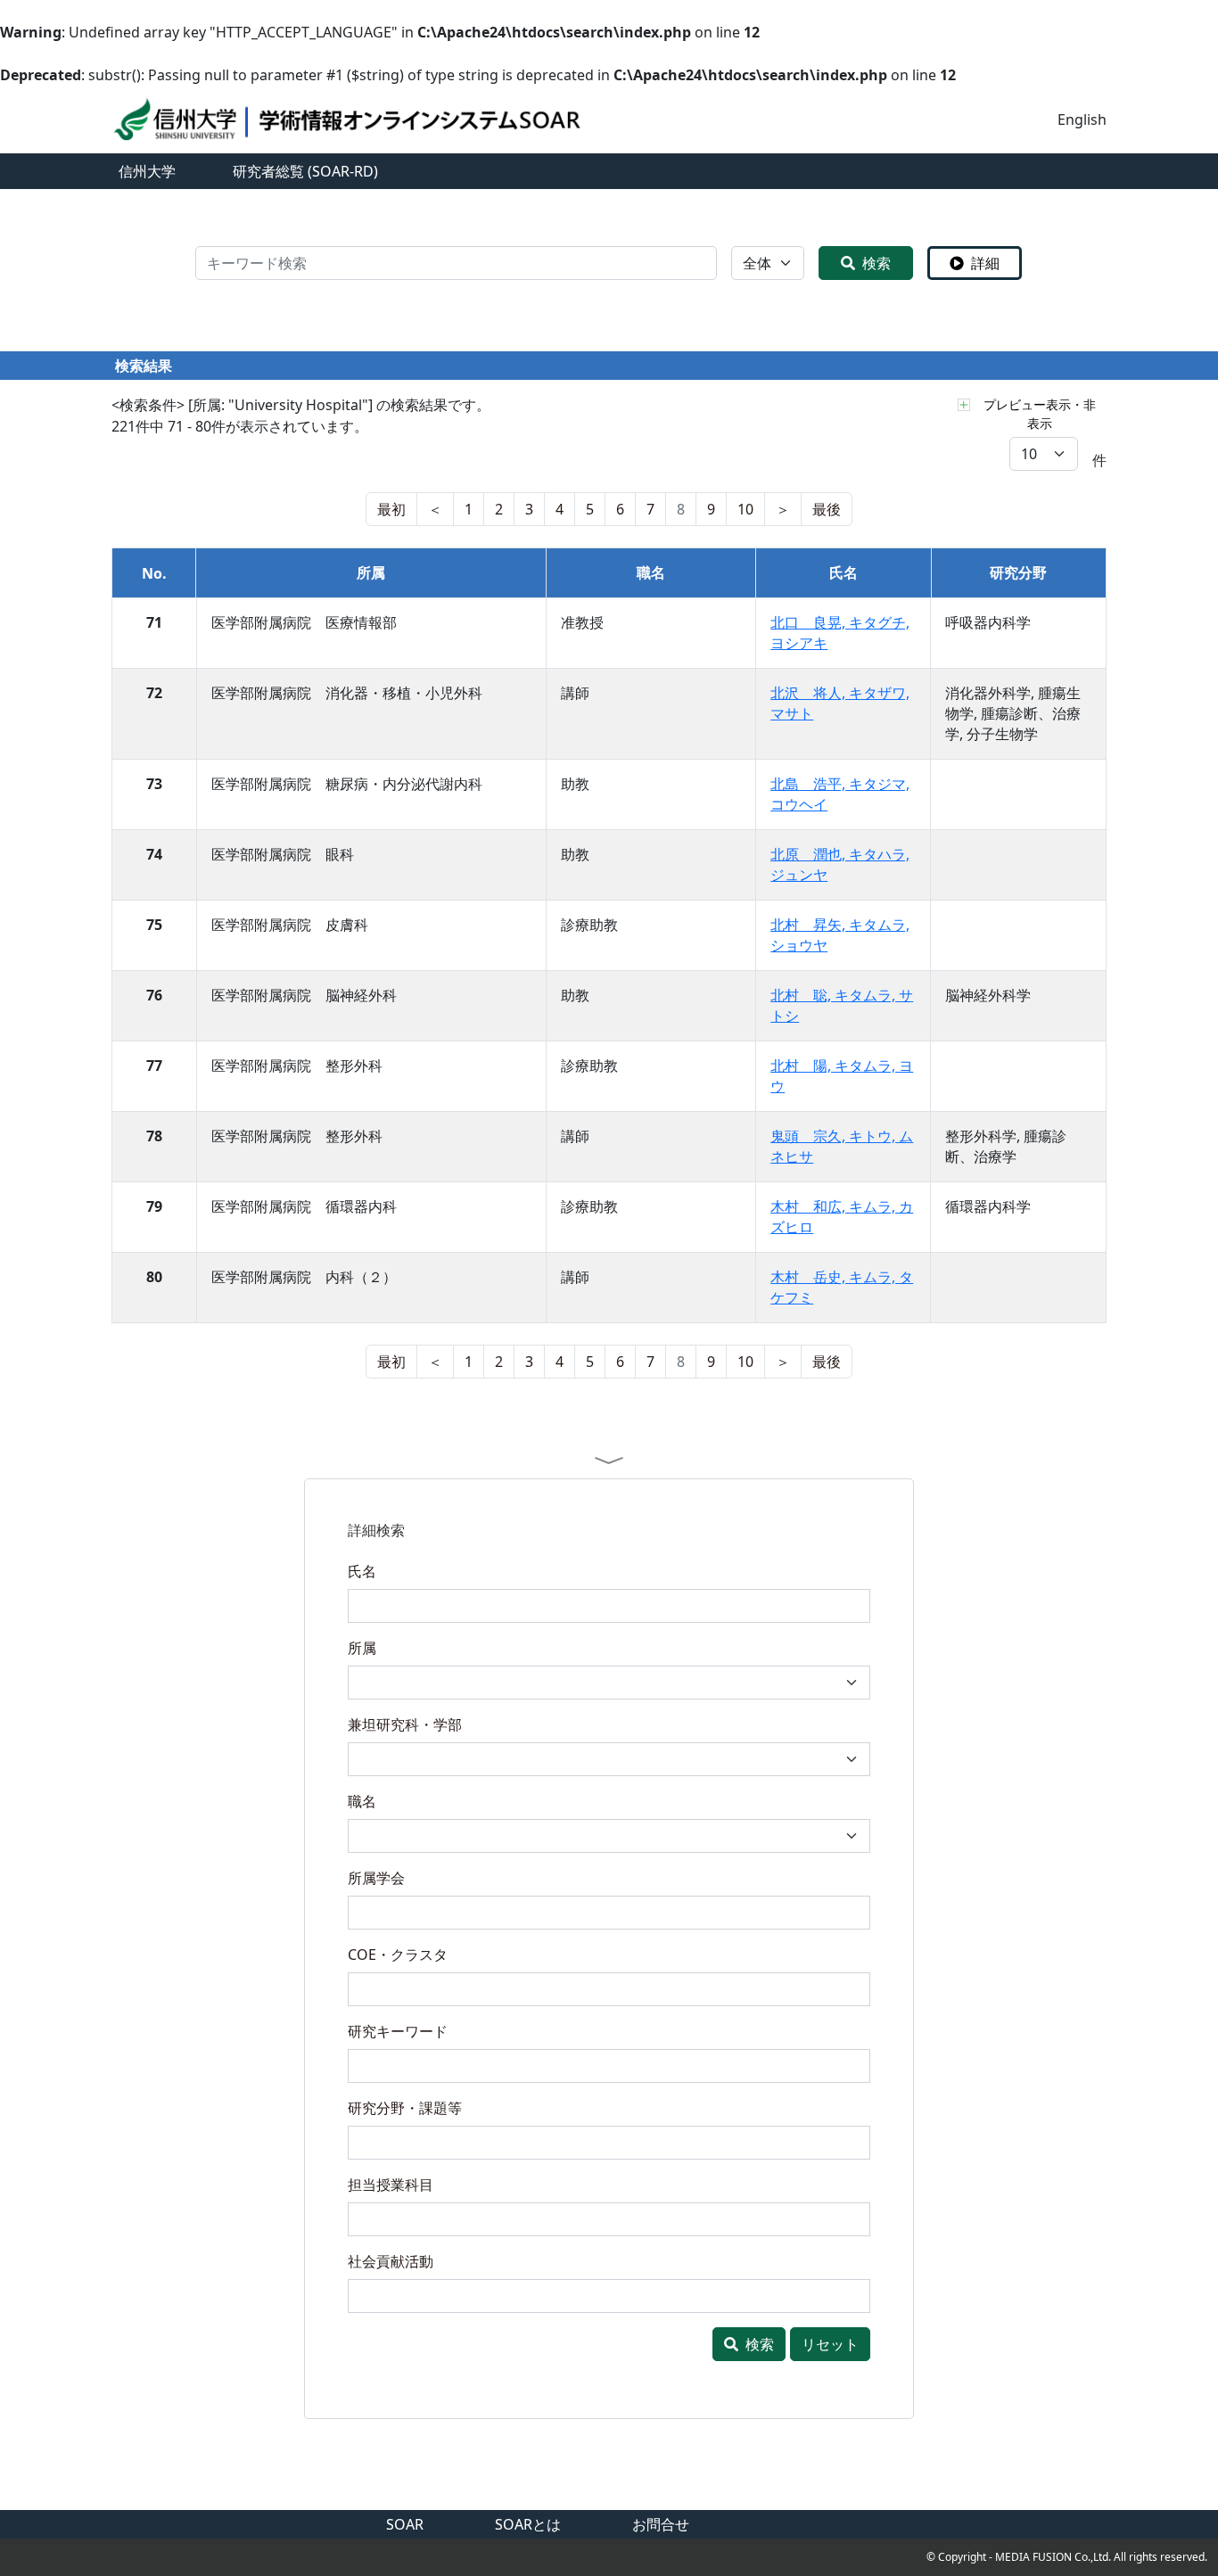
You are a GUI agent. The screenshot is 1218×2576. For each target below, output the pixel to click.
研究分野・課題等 (405, 2108)
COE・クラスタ (398, 1955)
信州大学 (147, 171)
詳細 (985, 263)
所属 (362, 1648)
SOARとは (528, 2524)
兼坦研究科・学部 (405, 1724)
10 (745, 509)
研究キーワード (398, 2031)
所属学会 (376, 1878)
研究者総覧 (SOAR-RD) (305, 171)
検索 (876, 263)
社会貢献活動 (391, 2261)
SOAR (405, 2524)
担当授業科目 (391, 2185)
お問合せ (661, 2524)
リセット (830, 2344)
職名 (362, 1801)
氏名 (362, 1571)
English (1082, 119)
